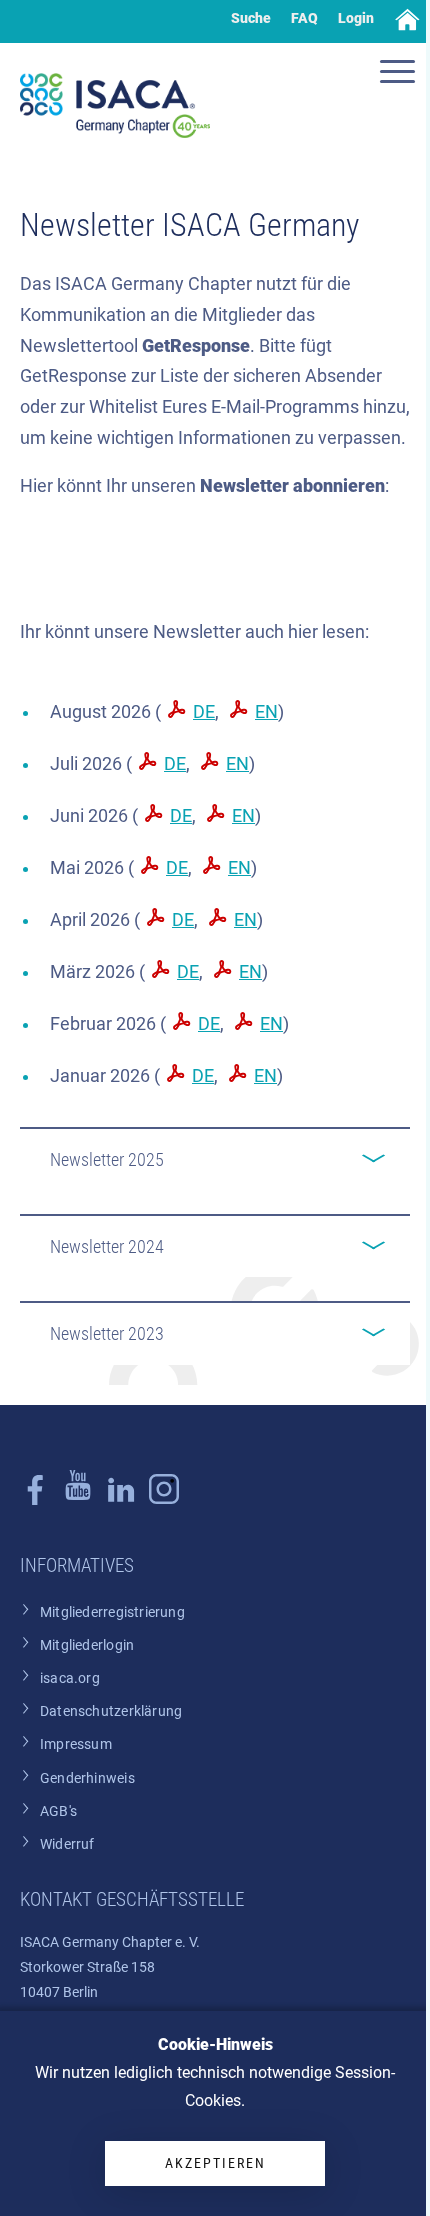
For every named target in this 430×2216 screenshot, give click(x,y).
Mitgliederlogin (87, 1645)
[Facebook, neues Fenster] (35, 1500)
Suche (251, 18)
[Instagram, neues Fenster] (78, 1500)
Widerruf (67, 1844)
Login (356, 18)
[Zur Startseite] (115, 106)
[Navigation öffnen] (400, 74)
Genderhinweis (87, 1778)
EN (266, 712)
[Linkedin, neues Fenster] (121, 1500)
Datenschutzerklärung (111, 1711)
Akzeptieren (215, 2163)
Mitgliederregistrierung (112, 1612)
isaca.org (70, 1678)
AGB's (58, 1811)
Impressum (76, 1744)
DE (204, 712)
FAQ (304, 18)
